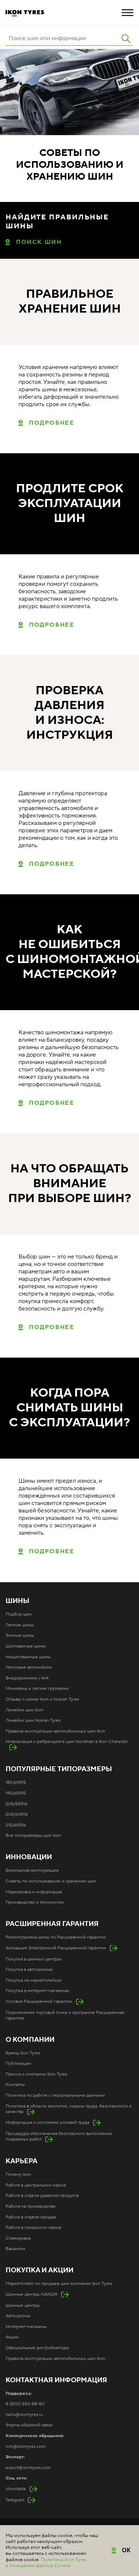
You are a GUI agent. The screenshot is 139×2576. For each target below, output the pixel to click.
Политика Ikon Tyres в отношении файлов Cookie (46, 2563)
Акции (12, 2337)
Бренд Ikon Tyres (23, 2053)
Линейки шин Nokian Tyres (33, 1720)
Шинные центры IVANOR (32, 2294)
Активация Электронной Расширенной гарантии (56, 1948)
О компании (30, 2040)
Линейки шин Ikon (24, 1710)
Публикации (18, 2064)
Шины (17, 1601)
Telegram (15, 2500)
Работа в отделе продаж (31, 2217)
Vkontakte (16, 2489)
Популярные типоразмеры (59, 1769)
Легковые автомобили (29, 1667)
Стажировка (18, 2238)
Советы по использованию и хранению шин (51, 1881)
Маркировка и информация (34, 1892)
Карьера (21, 2161)
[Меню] (128, 13)
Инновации (29, 1857)
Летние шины (20, 1625)
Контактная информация (56, 2380)
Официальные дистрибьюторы (37, 2348)
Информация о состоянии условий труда (47, 2123)
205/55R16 (16, 1804)
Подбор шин (19, 1614)
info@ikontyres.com (25, 2447)
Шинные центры (23, 2306)
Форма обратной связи (29, 2425)
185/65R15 (16, 1782)
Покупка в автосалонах (29, 1970)
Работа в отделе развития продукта (42, 2196)
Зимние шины (20, 1635)
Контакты (15, 2085)
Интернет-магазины (26, 2327)
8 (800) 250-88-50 (25, 2404)
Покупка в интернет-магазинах (37, 1991)
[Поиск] (126, 39)
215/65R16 (16, 1825)
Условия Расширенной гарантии (39, 2002)
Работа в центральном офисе (36, 2185)
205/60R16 (17, 1814)
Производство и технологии (35, 1902)
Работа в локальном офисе (33, 2228)
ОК (127, 2550)
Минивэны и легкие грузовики (37, 1689)
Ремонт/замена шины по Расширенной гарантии (56, 1937)
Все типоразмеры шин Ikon (33, 1836)
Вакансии (15, 2249)
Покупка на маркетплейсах (34, 1980)
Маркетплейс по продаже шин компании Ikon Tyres (59, 2284)
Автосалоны (18, 2316)
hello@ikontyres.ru (24, 2415)
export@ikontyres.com (28, 2468)
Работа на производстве (31, 2206)
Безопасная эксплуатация (32, 1870)
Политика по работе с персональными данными (55, 2095)
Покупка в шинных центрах (34, 1959)
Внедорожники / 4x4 (27, 1678)
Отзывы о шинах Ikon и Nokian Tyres (42, 1699)
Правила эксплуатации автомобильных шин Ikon (55, 1731)
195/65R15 (16, 1793)
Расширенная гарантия (52, 1924)
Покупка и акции (39, 2270)
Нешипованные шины (28, 1657)
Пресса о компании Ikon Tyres (36, 2074)
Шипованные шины (26, 1646)
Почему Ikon (18, 2175)
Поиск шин (39, 242)
